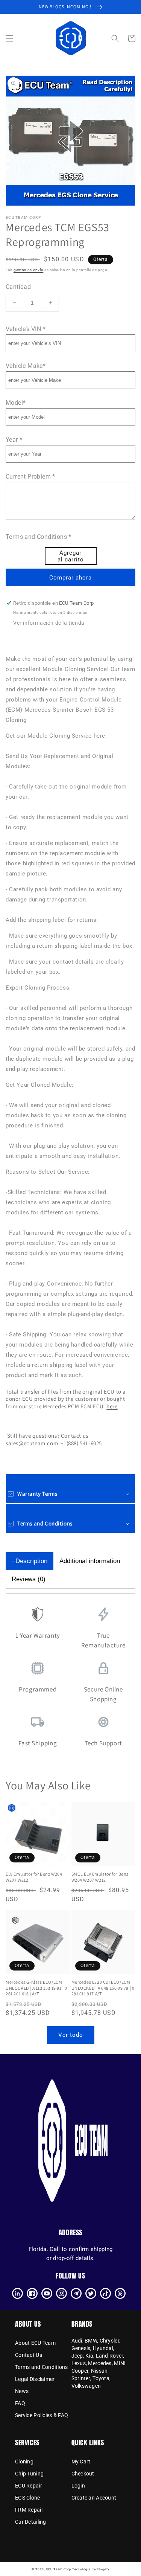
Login (78, 2486)
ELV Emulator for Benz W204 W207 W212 (34, 1877)
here (112, 1406)
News (22, 2391)
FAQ (20, 2403)
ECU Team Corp (59, 2569)
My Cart (81, 2462)
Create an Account (94, 2498)
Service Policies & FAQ (42, 2415)
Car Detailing (31, 2522)
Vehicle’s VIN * (26, 329)
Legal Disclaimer (35, 2379)
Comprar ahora (70, 578)
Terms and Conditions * (39, 537)
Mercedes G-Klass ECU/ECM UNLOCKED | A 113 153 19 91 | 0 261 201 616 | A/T (36, 1988)
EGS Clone (28, 2498)
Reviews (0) (29, 1579)
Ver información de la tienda (49, 623)
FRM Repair (29, 2510)
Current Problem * (30, 477)
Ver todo (71, 2035)
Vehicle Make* (26, 366)
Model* (16, 403)
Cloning (24, 2462)
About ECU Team (35, 2343)
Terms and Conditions (42, 2367)
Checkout (83, 2474)
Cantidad (18, 287)
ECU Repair (29, 2486)
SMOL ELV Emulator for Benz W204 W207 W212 (100, 1877)
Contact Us (29, 2355)
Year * (14, 440)
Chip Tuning (29, 2474)
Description (31, 1561)
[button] (9, 38)
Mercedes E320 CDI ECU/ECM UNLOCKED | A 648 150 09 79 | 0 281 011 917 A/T (103, 1988)
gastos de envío (29, 270)
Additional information (90, 1561)
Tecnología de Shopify (91, 2569)
